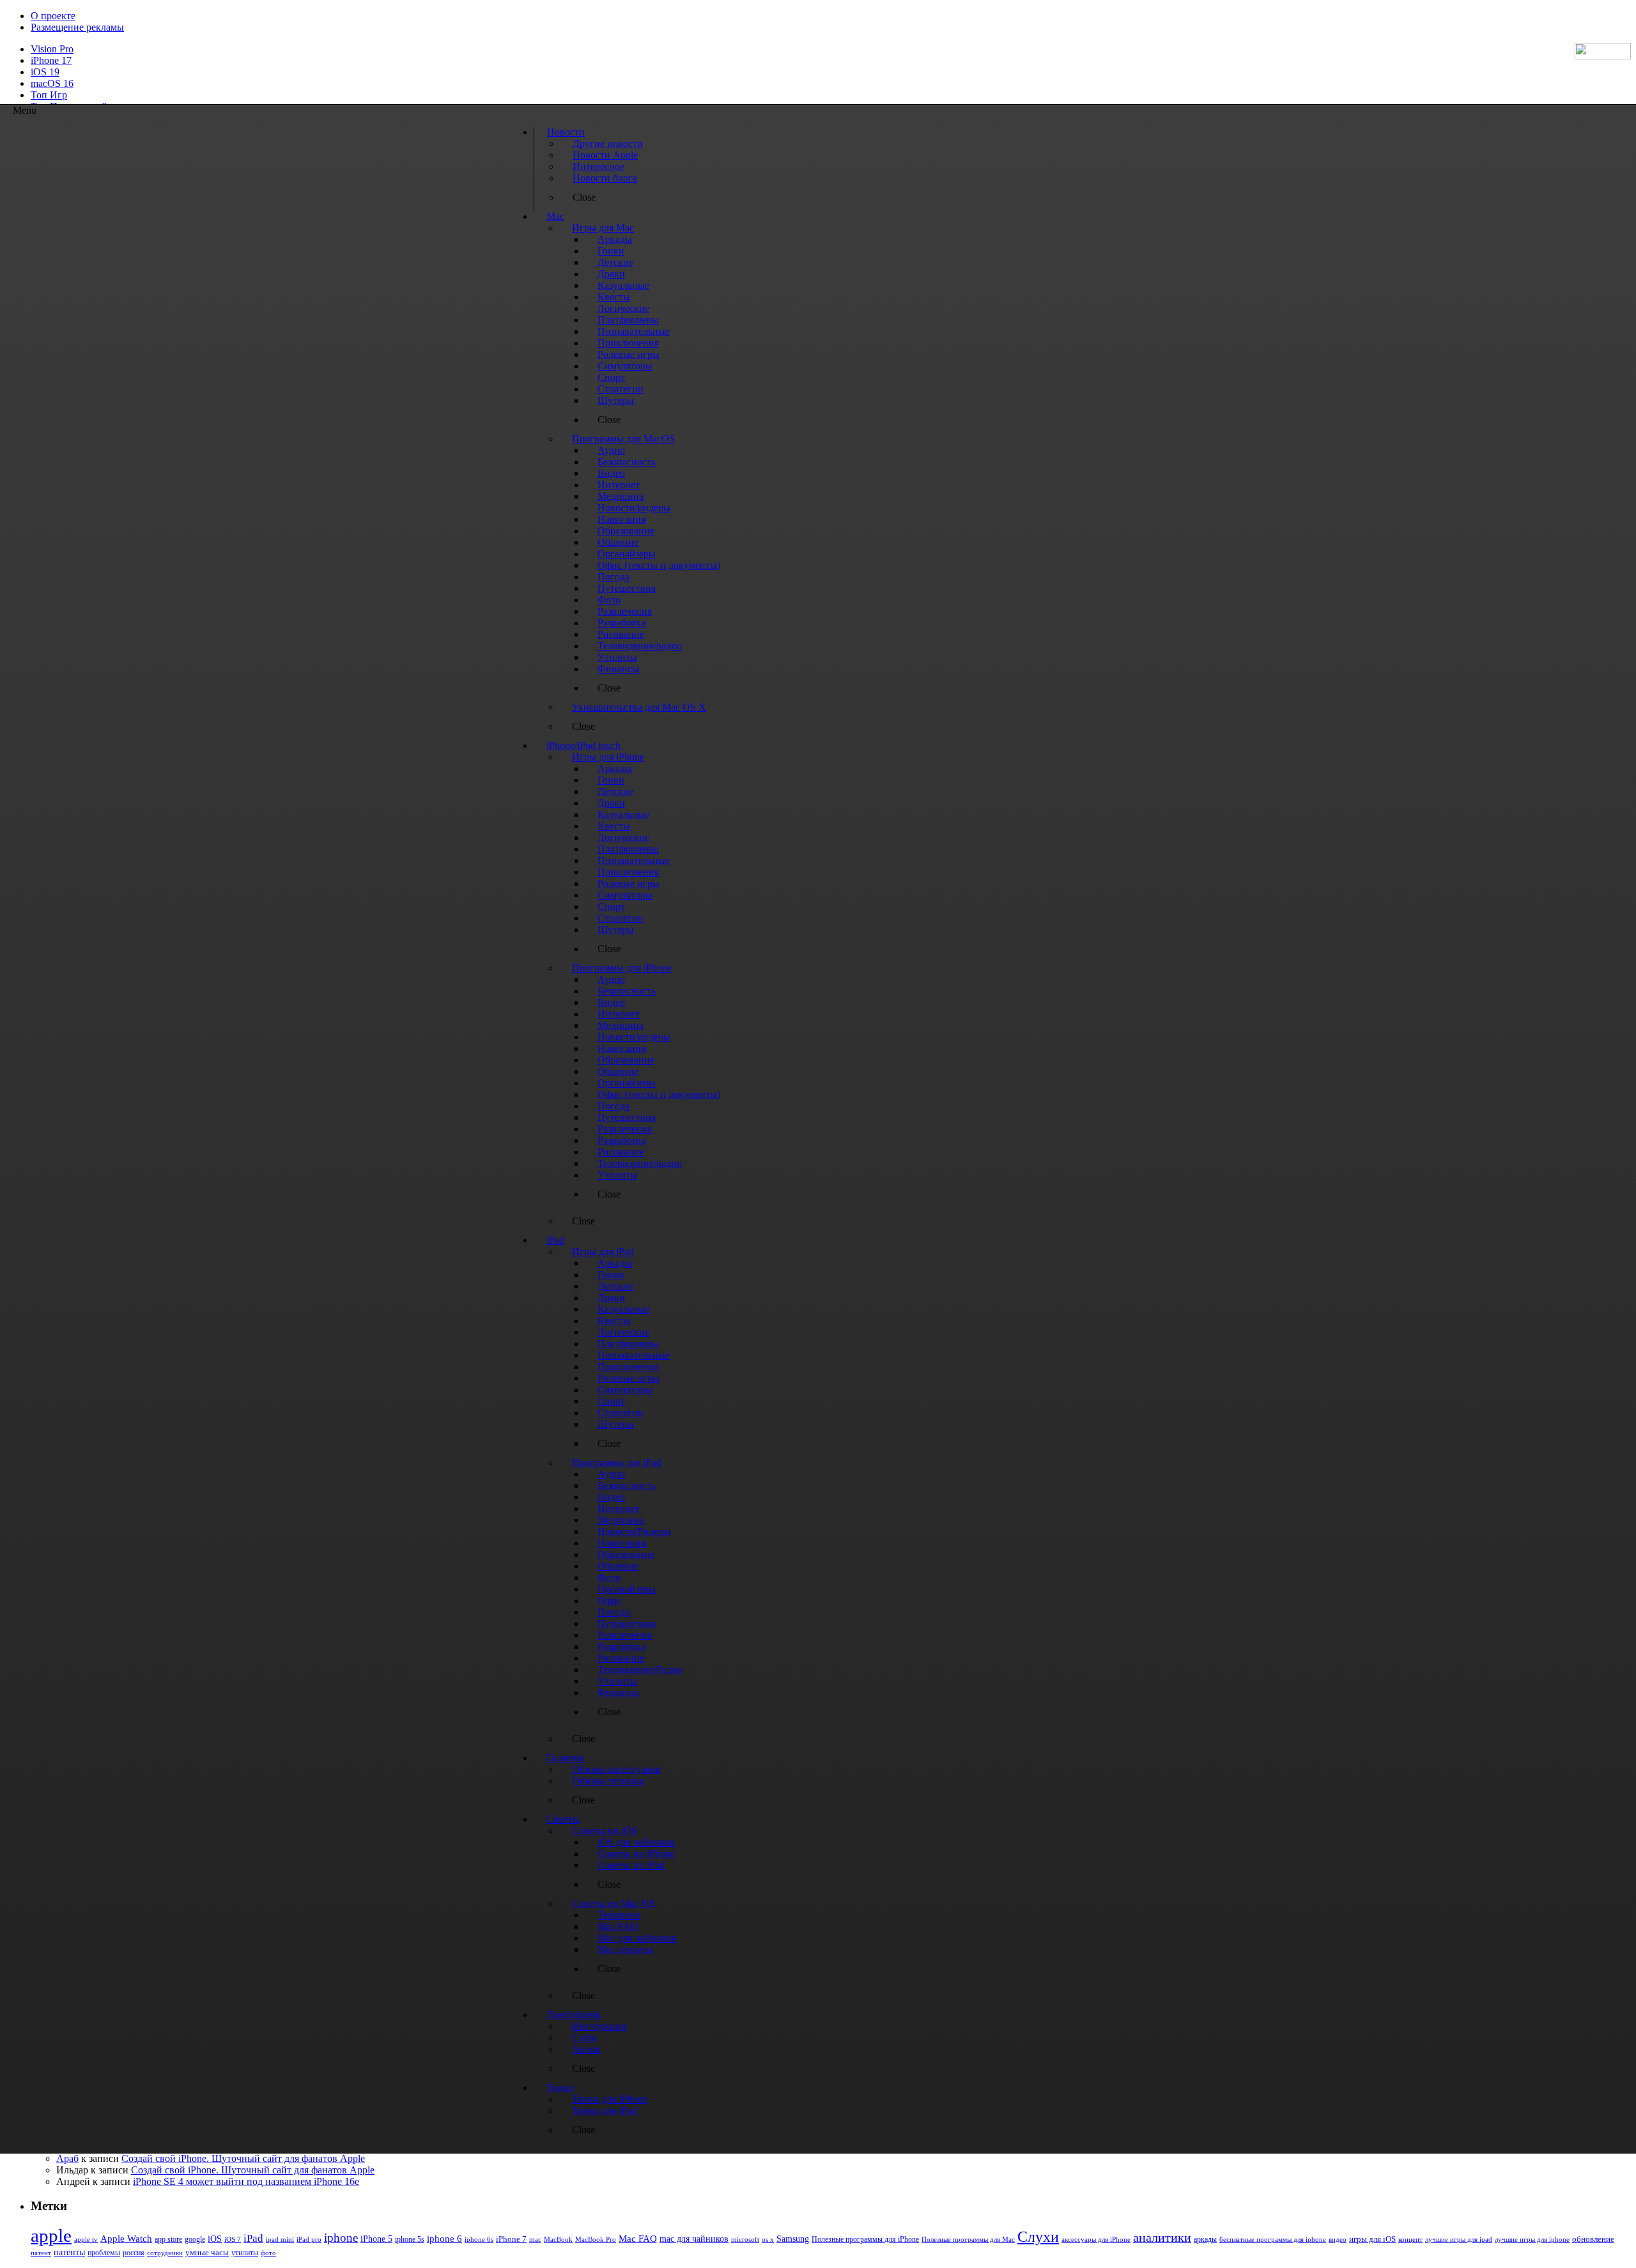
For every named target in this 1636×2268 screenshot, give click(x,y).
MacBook (558, 2240)
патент (41, 2253)
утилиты (245, 2253)
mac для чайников (694, 2239)
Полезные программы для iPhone (865, 2239)
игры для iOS (1372, 2239)
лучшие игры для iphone (1532, 2239)
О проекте (53, 16)
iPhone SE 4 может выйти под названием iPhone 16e (246, 2181)
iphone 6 (444, 2238)
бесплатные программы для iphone (1273, 2239)
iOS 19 (45, 72)
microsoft (745, 2240)
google (195, 2240)
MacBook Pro (596, 2239)
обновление (1593, 2239)
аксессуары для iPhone (1096, 2239)
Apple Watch (126, 2238)
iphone (341, 2238)
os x (768, 2239)
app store (168, 2239)
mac (535, 2239)
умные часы (207, 2253)
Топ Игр (49, 95)
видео (1338, 2239)
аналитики (1162, 2237)
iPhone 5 (376, 2239)
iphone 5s (410, 2239)
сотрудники (165, 2253)
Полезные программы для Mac (968, 2239)
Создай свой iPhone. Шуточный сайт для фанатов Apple (243, 2158)
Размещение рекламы (77, 27)
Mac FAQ (638, 2238)
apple (51, 2235)
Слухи (1038, 2237)
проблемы (104, 2253)
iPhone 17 (51, 60)
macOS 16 (52, 83)
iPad (253, 2238)
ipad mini (280, 2239)
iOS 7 (233, 2239)
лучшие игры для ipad (1459, 2239)
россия (134, 2253)
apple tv (86, 2239)
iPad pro (309, 2239)
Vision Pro (52, 49)
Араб (67, 2158)
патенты (69, 2252)
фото (268, 2253)
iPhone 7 (511, 2239)
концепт (1410, 2240)
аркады (1205, 2239)
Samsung (793, 2239)
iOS (215, 2239)
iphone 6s (479, 2239)
